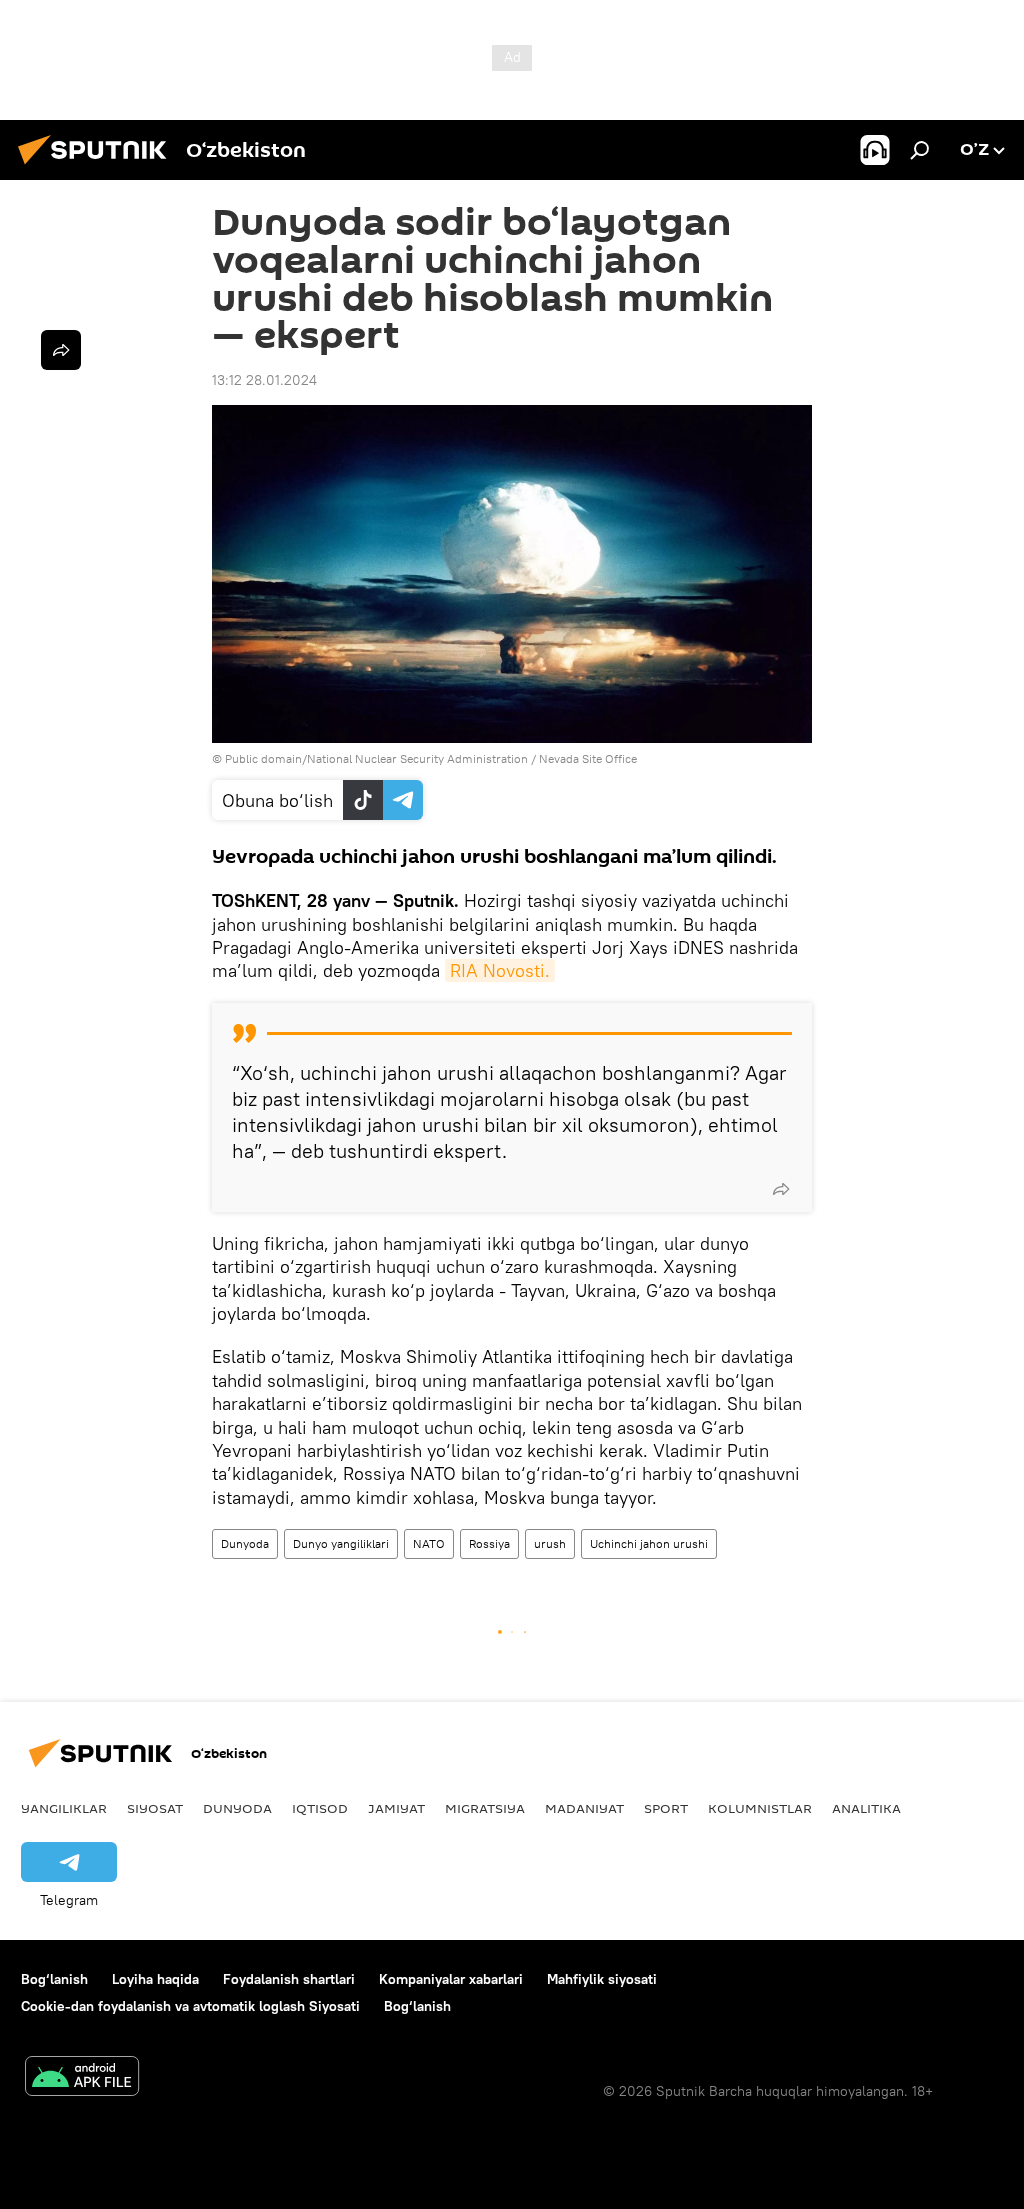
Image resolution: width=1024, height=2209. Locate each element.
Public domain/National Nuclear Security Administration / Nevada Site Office (431, 758)
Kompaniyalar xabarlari (451, 1979)
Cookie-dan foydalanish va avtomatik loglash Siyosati (190, 2006)
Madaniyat (584, 1808)
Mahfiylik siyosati (602, 1979)
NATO (429, 1543)
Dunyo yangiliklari (341, 1543)
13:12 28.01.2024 (264, 380)
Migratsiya (485, 1808)
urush (550, 1543)
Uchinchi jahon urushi (649, 1543)
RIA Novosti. (500, 970)
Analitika (866, 1808)
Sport (666, 1808)
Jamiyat (396, 1808)
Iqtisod (320, 1808)
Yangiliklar (64, 1808)
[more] (781, 1189)
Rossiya (489, 1543)
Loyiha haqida (155, 1979)
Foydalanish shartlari (289, 1979)
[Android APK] (82, 2078)
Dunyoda (245, 1543)
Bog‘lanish (54, 1979)
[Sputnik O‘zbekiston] (98, 167)
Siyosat (155, 1808)
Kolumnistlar (760, 1808)
